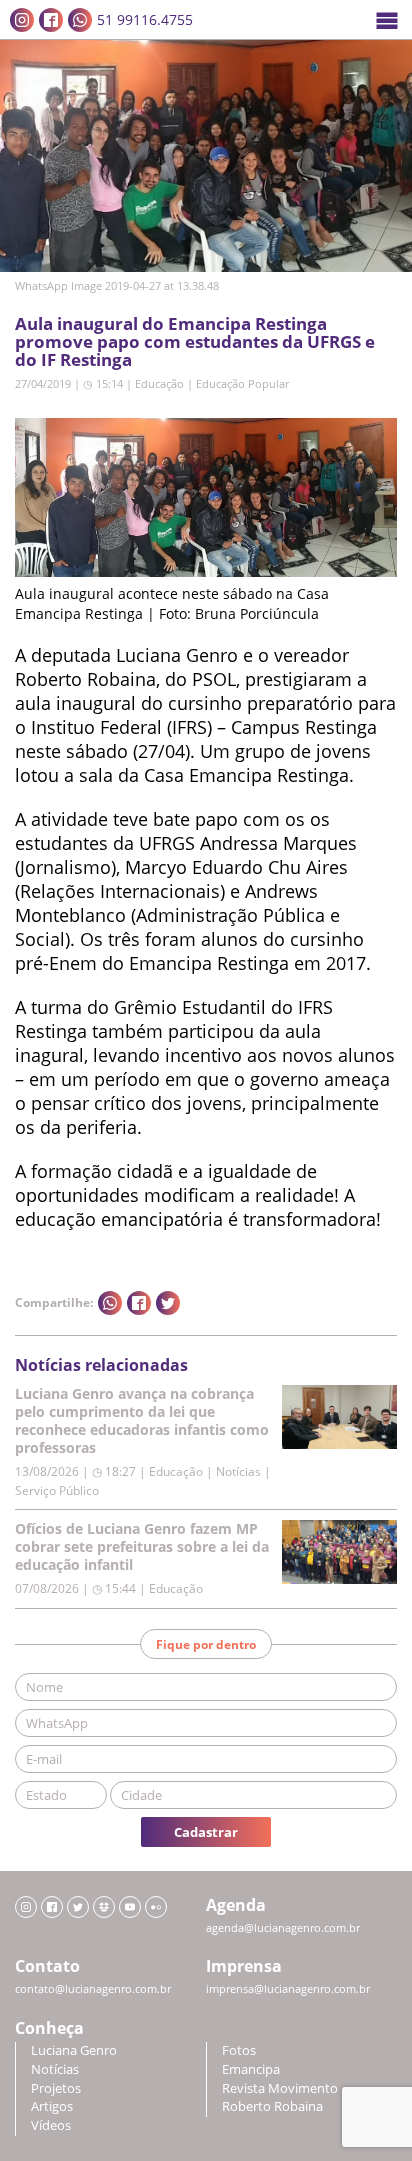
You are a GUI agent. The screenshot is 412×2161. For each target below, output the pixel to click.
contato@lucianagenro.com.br (93, 1989)
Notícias (55, 2069)
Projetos (56, 2088)
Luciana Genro (74, 2050)
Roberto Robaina (272, 2106)
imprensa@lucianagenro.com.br (288, 1989)
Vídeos (51, 2125)
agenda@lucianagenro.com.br (283, 1928)
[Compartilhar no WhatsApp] (110, 1303)
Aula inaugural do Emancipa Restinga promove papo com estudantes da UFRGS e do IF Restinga (195, 341)
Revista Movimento (280, 2088)
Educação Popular (242, 383)
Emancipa (251, 2069)
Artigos (52, 2106)
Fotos (239, 2050)
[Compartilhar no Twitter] (168, 1303)
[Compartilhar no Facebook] (139, 1303)
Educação (159, 383)
